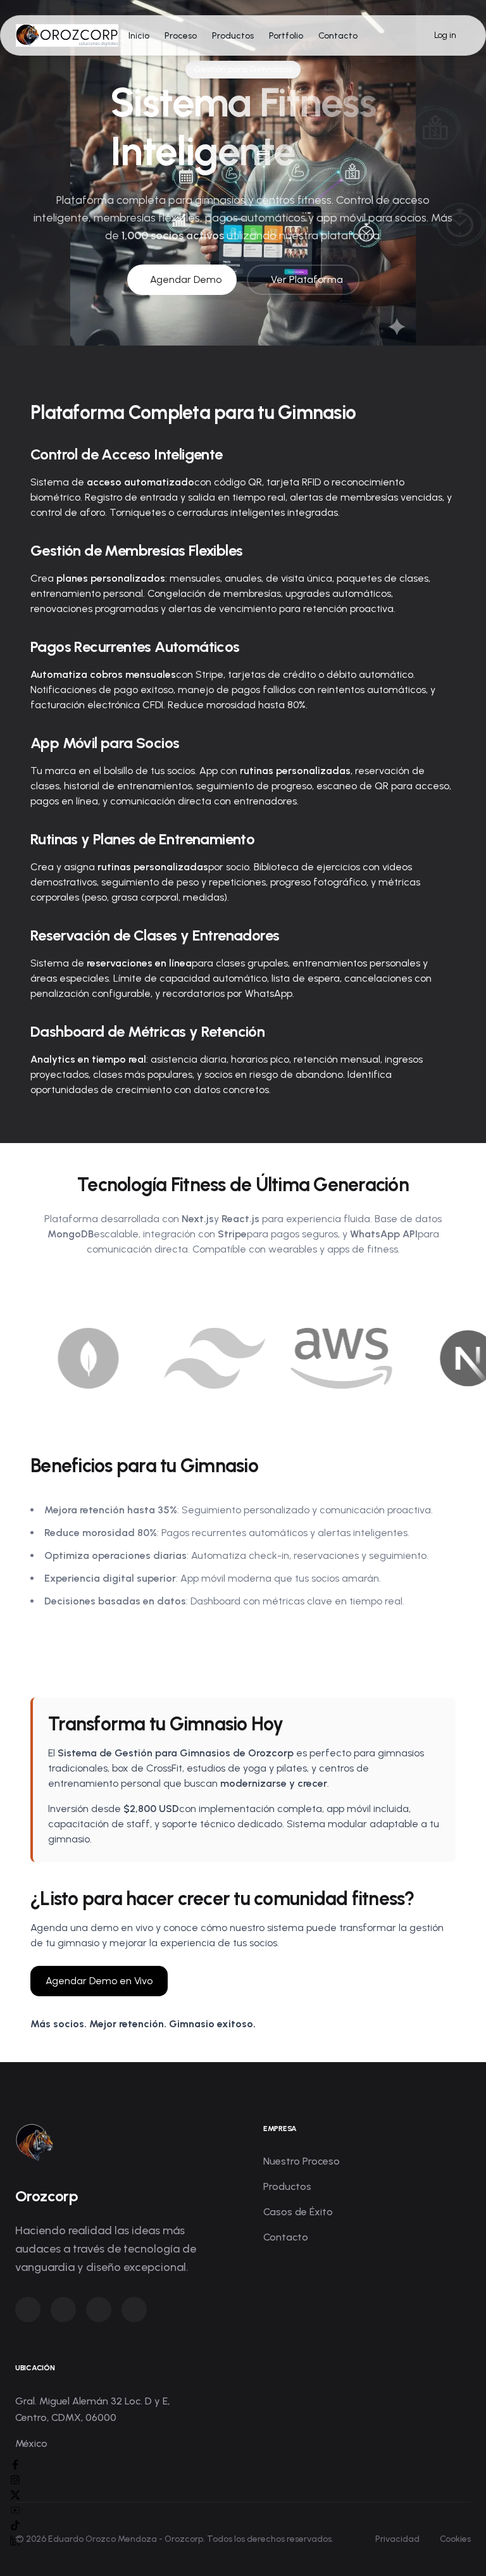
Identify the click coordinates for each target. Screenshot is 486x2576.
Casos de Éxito (298, 2212)
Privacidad (397, 2539)
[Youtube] (15, 2510)
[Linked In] (15, 2541)
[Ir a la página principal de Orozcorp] (67, 35)
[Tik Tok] (15, 2525)
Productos (233, 36)
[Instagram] (15, 2480)
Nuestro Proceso (302, 2161)
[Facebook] (15, 2465)
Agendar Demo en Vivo (99, 1981)
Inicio (139, 36)
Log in (445, 35)
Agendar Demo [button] (186, 279)
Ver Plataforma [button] (307, 279)
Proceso (181, 36)
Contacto (338, 36)
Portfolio (286, 36)
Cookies (455, 2539)
